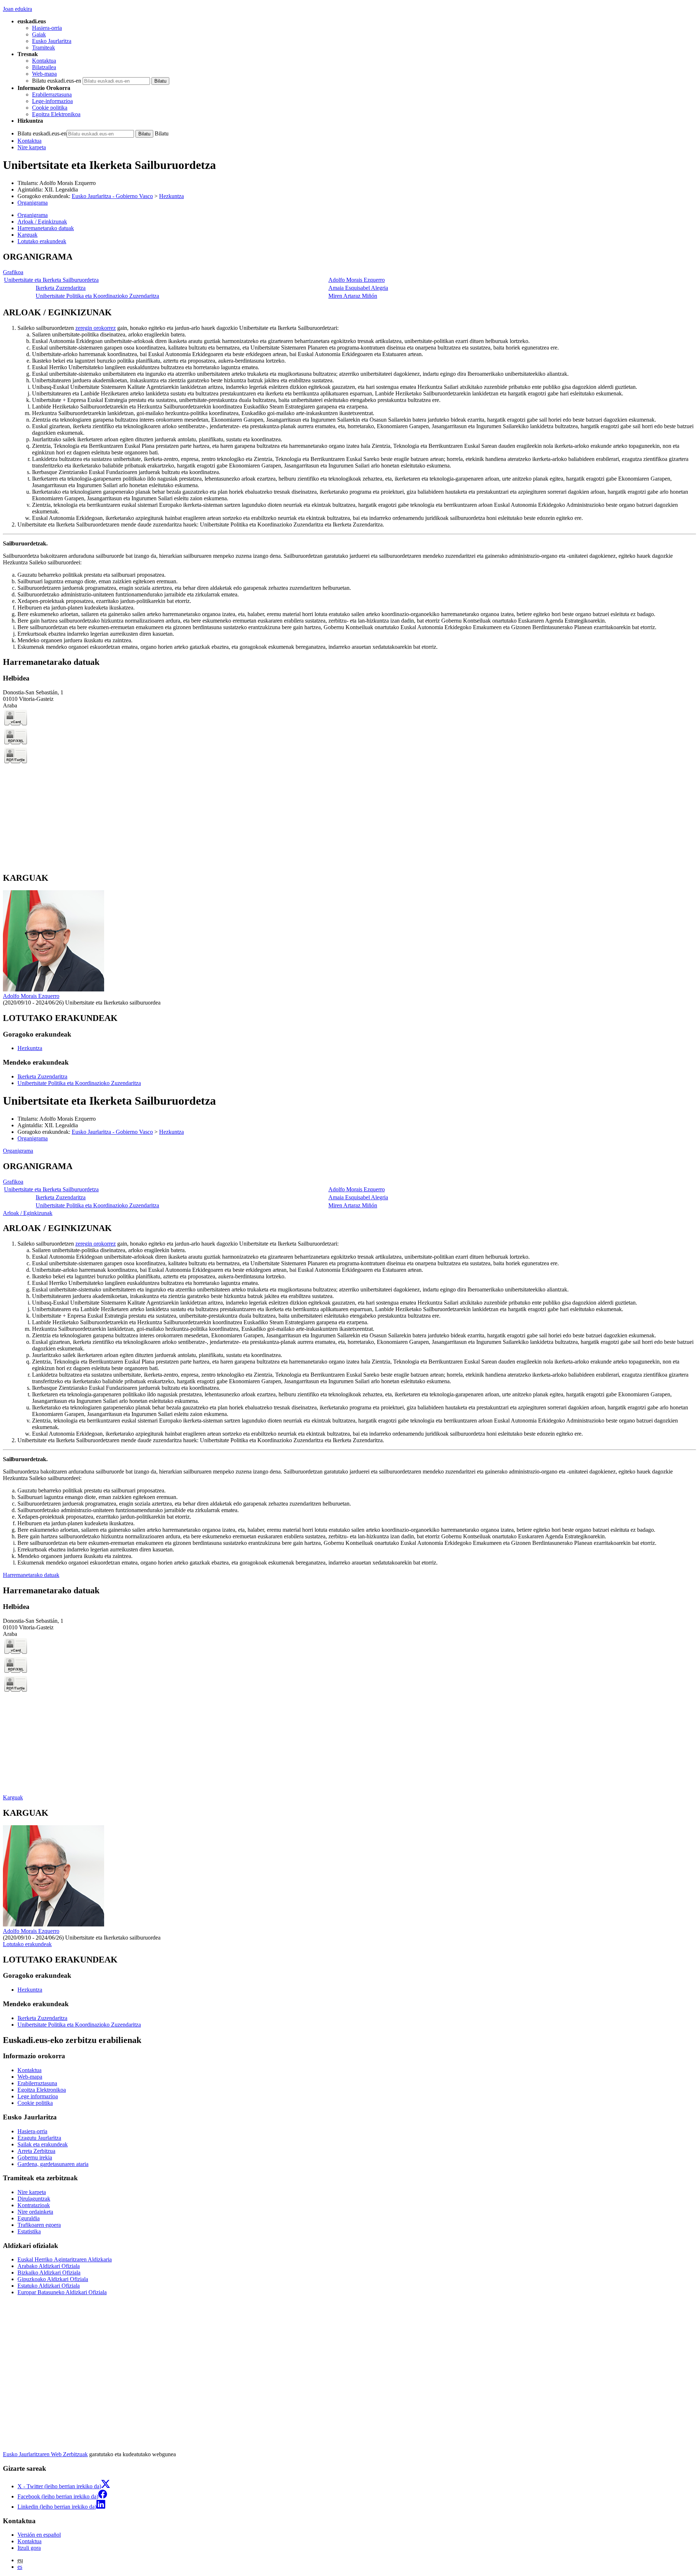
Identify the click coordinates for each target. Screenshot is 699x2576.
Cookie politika (50, 108)
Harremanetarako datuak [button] (46, 228)
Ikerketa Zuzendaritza (61, 288)
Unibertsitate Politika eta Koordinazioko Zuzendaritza (97, 296)
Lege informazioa (38, 2096)
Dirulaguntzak (34, 2199)
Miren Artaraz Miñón (353, 296)
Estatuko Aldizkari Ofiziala (49, 2286)
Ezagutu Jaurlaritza (39, 2138)
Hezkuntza (171, 196)
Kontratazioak (34, 2205)
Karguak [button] (27, 235)
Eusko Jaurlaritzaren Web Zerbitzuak (45, 2454)
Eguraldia (29, 2218)
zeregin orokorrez (96, 328)
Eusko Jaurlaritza (52, 41)
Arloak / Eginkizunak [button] (42, 222)
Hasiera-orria (47, 28)
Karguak (13, 1797)
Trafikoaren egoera (39, 2225)
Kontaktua (44, 61)
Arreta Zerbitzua (36, 2151)
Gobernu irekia (35, 2157)
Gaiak (39, 34)
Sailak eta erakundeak (43, 2144)
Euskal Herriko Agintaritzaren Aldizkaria (65, 2259)
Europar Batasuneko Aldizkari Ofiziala (62, 2292)
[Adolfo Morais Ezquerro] (54, 989)
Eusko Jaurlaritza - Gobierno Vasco (112, 196)
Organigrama (33, 203)
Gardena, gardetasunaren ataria (53, 2164)
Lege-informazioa (52, 101)
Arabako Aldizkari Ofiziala (49, 2266)
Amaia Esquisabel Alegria (358, 288)
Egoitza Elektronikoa (56, 114)
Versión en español (39, 2535)
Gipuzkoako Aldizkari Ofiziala (53, 2279)
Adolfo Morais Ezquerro (68, 183)
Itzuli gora (29, 2548)
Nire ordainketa (35, 2212)
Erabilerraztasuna (52, 94)
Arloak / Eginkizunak (28, 1213)
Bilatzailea (44, 67)
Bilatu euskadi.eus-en (57, 81)
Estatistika (29, 2231)
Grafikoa (13, 272)
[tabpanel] (349, 276)
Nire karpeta (32, 147)
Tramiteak (44, 48)
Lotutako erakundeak (27, 1944)
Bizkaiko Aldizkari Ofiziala (49, 2273)
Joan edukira (17, 9)
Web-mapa (44, 74)
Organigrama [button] (33, 215)
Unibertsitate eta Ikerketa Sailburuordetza (51, 280)
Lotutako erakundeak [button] (42, 241)
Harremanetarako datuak (31, 1575)
